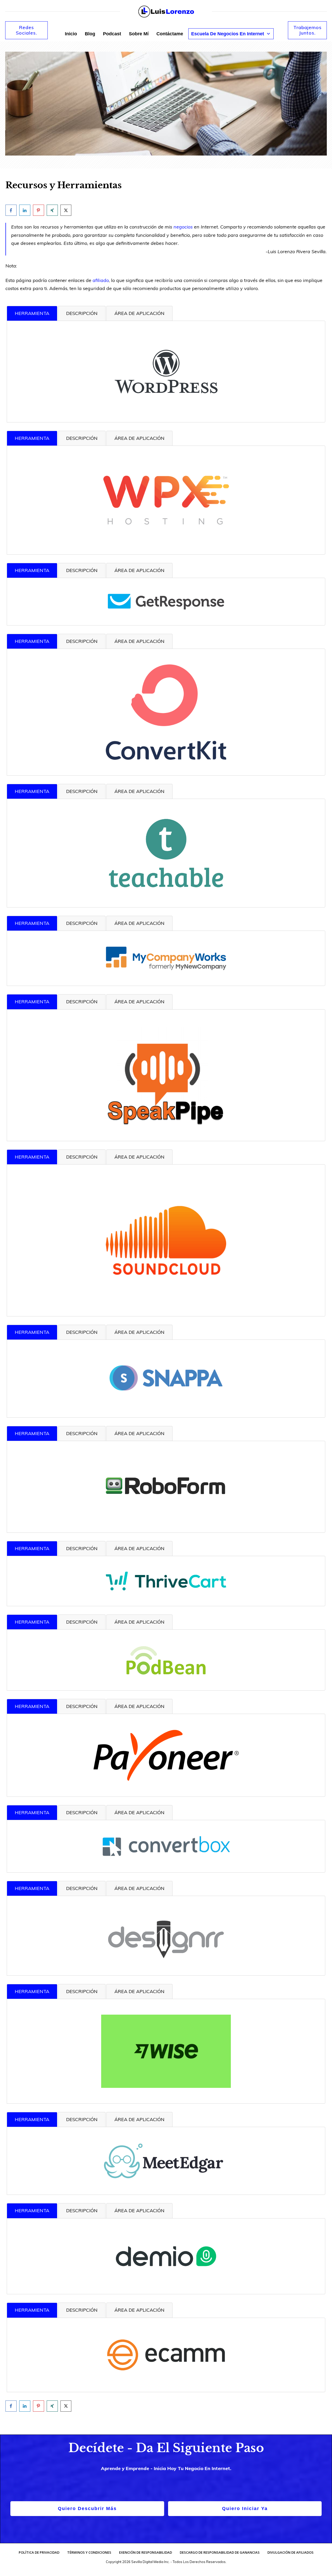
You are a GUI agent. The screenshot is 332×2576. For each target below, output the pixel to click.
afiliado (101, 280)
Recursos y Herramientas (64, 185)
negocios (183, 227)
